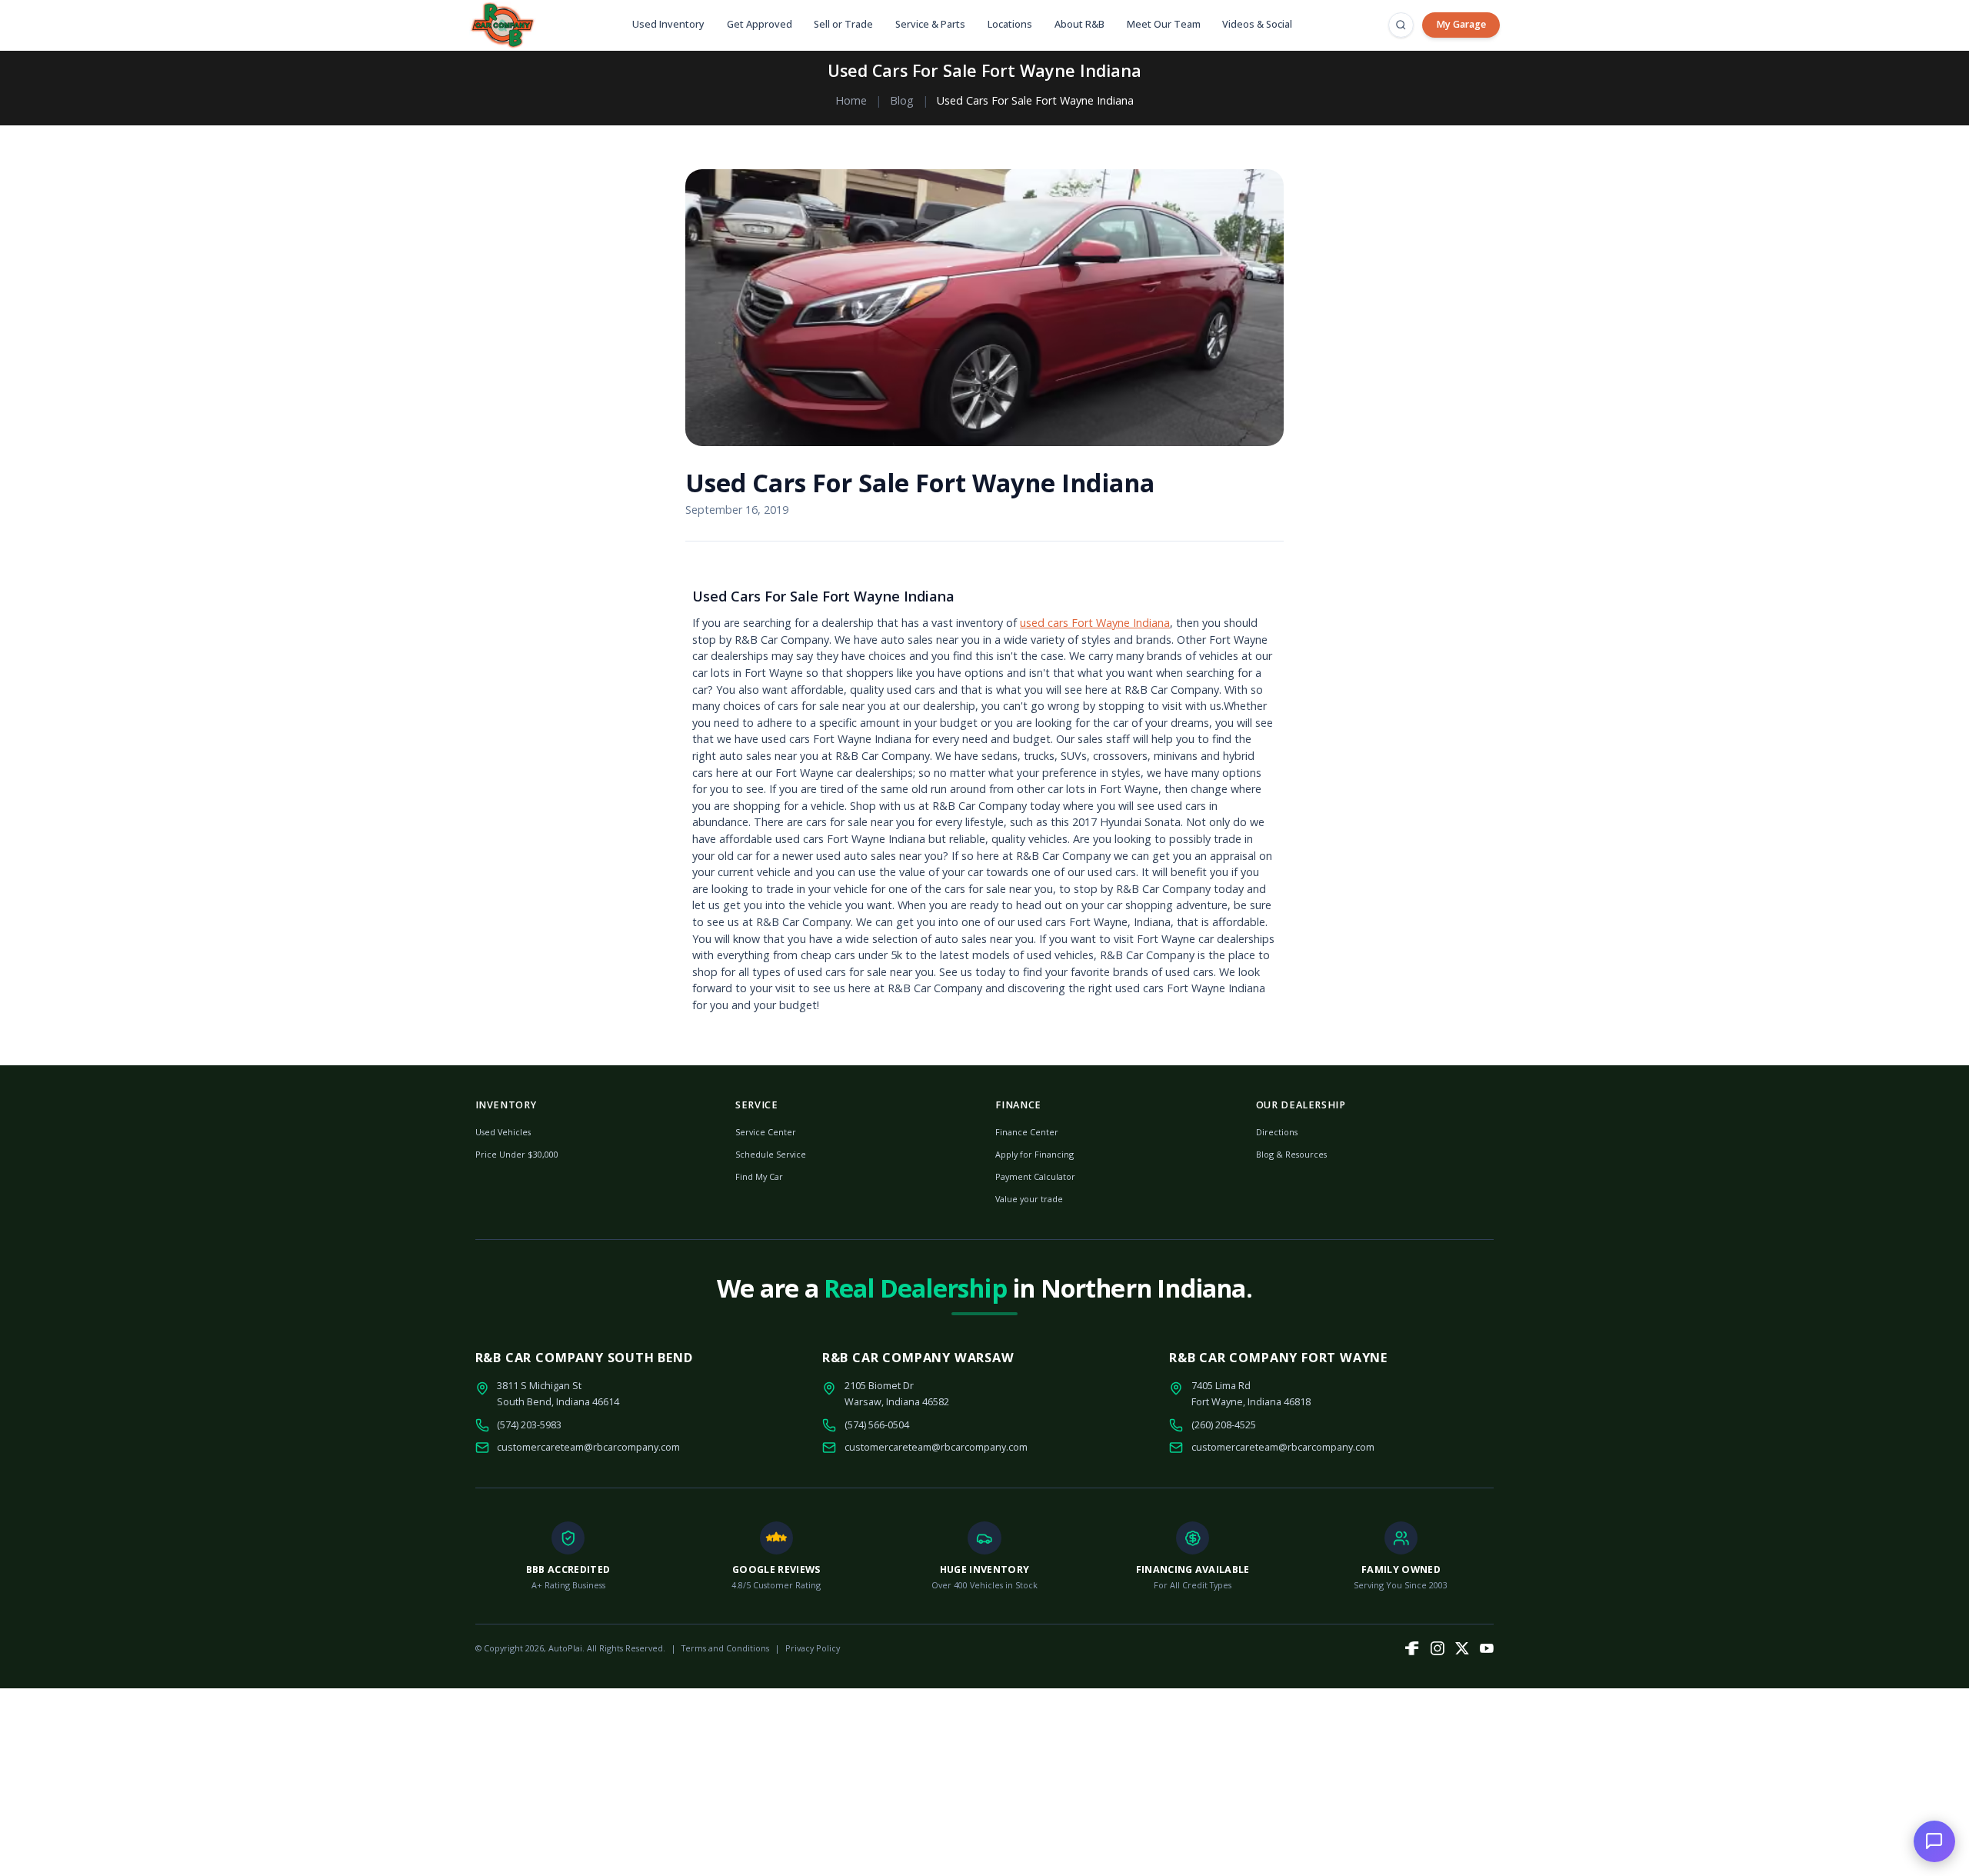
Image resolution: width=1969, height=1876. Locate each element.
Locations (1010, 24)
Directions (1277, 1132)
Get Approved (760, 24)
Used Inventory (668, 24)
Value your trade (1029, 1199)
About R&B (1079, 24)
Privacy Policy (813, 1648)
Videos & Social (1257, 24)
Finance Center (1027, 1132)
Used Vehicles (503, 1132)
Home (851, 100)
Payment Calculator (1035, 1176)
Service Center (766, 1132)
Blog (902, 100)
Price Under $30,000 (517, 1154)
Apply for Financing (1034, 1154)
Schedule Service (771, 1154)
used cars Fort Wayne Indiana (1095, 623)
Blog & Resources (1291, 1154)
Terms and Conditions (725, 1648)
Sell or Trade (843, 24)
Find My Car (759, 1176)
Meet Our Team (1164, 24)
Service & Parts (930, 24)
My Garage (1461, 24)
